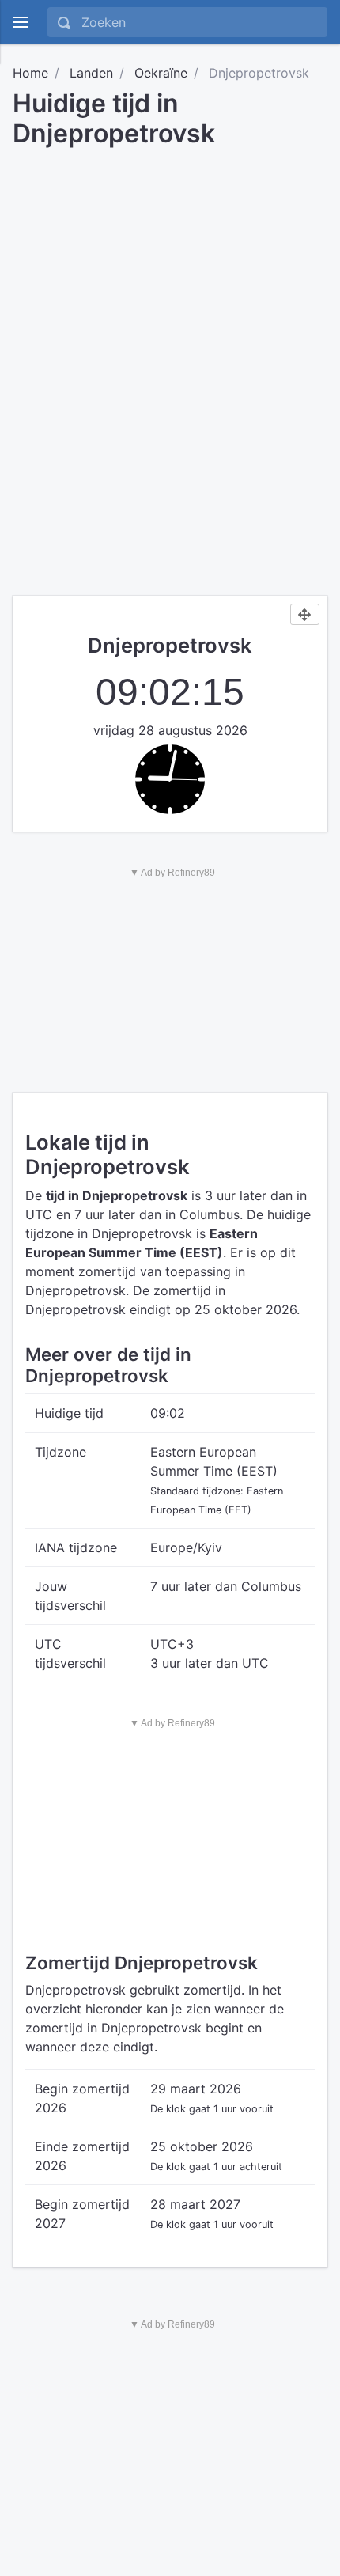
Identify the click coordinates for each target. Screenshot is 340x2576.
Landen (91, 73)
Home (30, 73)
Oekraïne (161, 73)
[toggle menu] (21, 22)
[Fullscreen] (305, 615)
